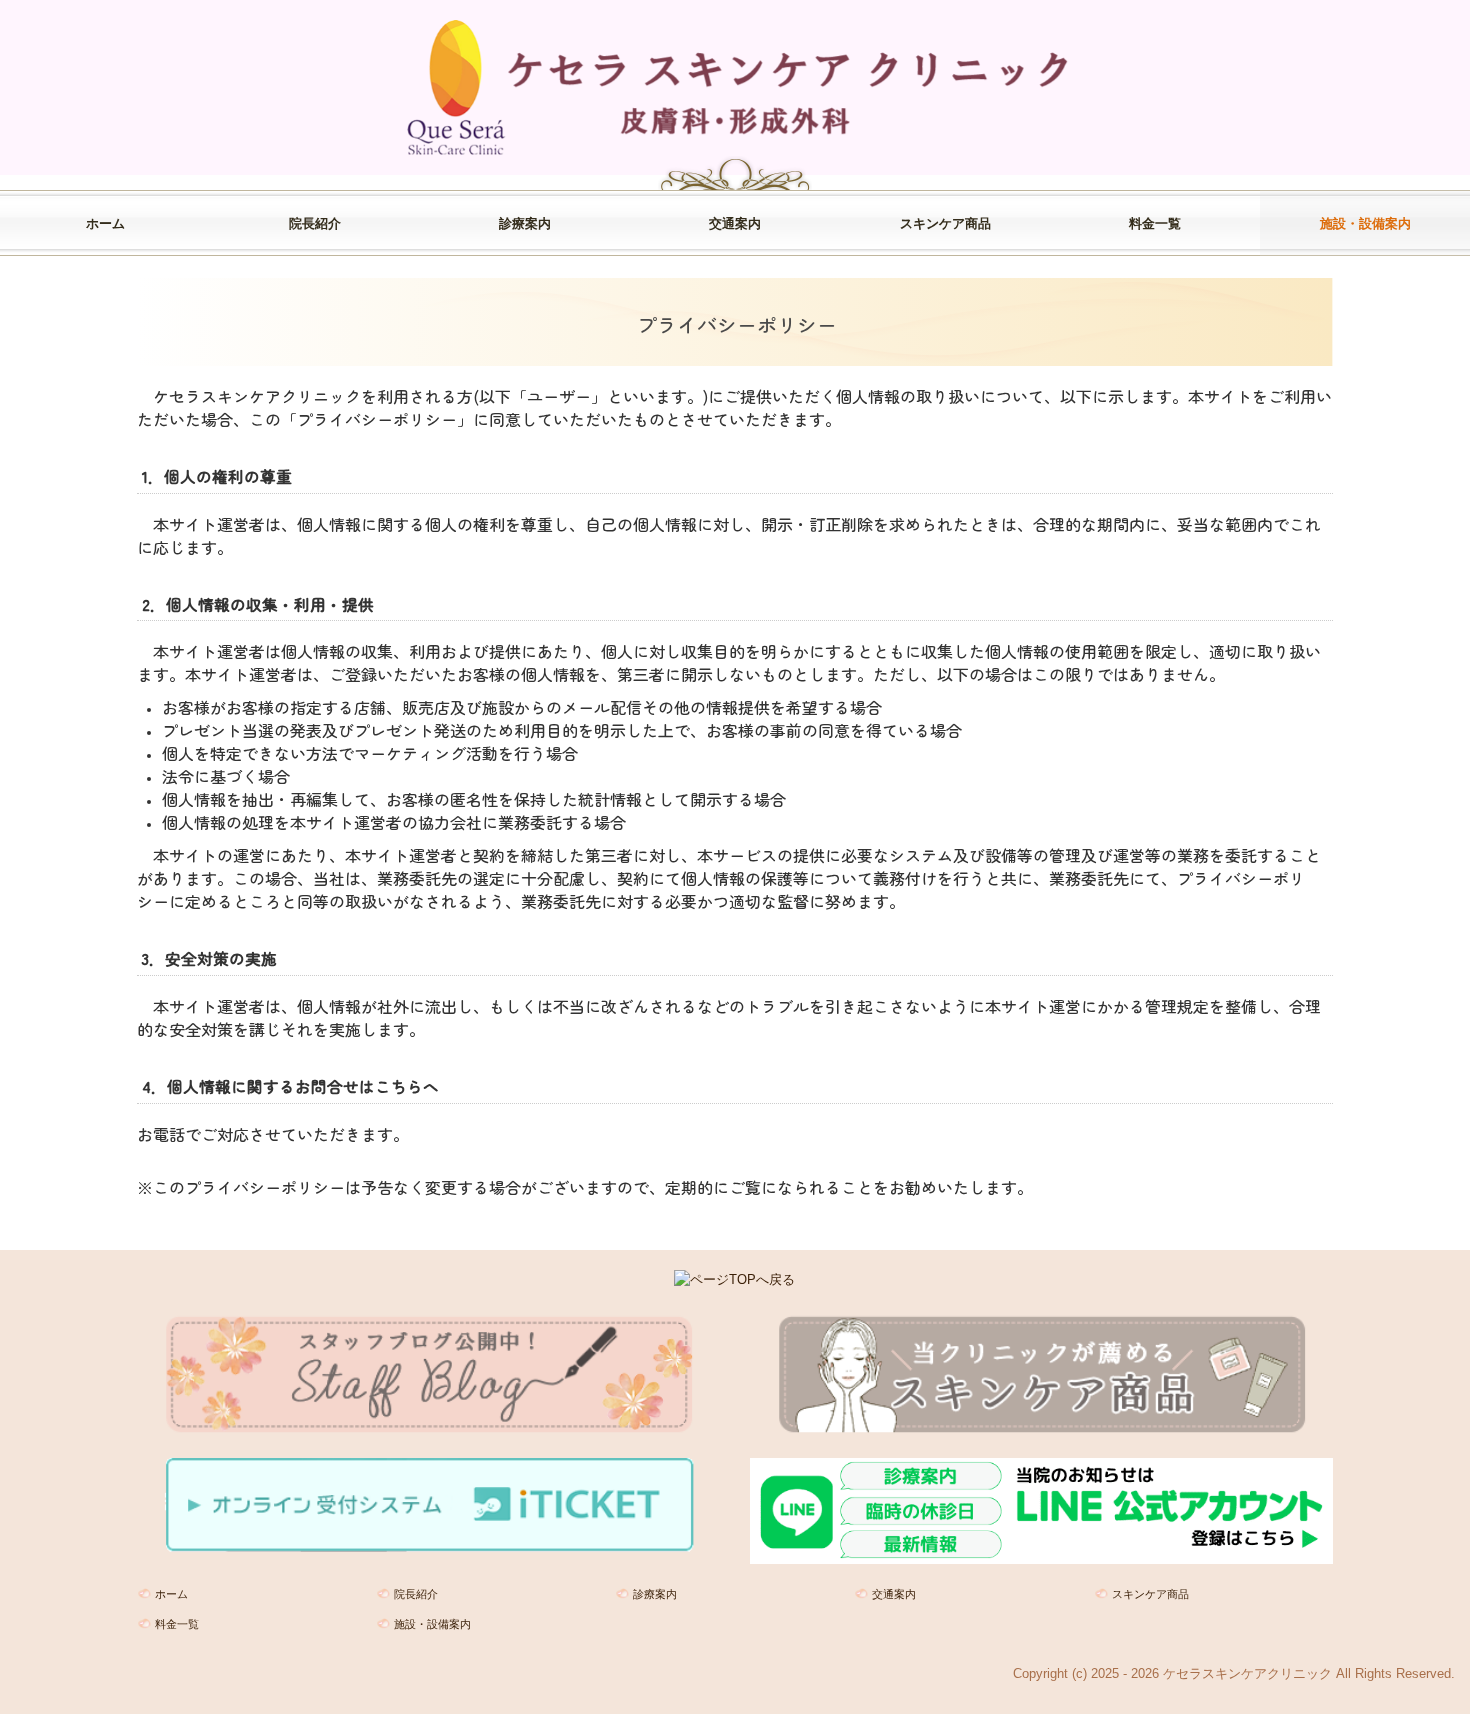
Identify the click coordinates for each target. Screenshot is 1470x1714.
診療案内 (525, 223)
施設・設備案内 (1365, 223)
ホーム (105, 223)
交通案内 (735, 223)
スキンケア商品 (945, 223)
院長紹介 (315, 223)
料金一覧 (1155, 223)
